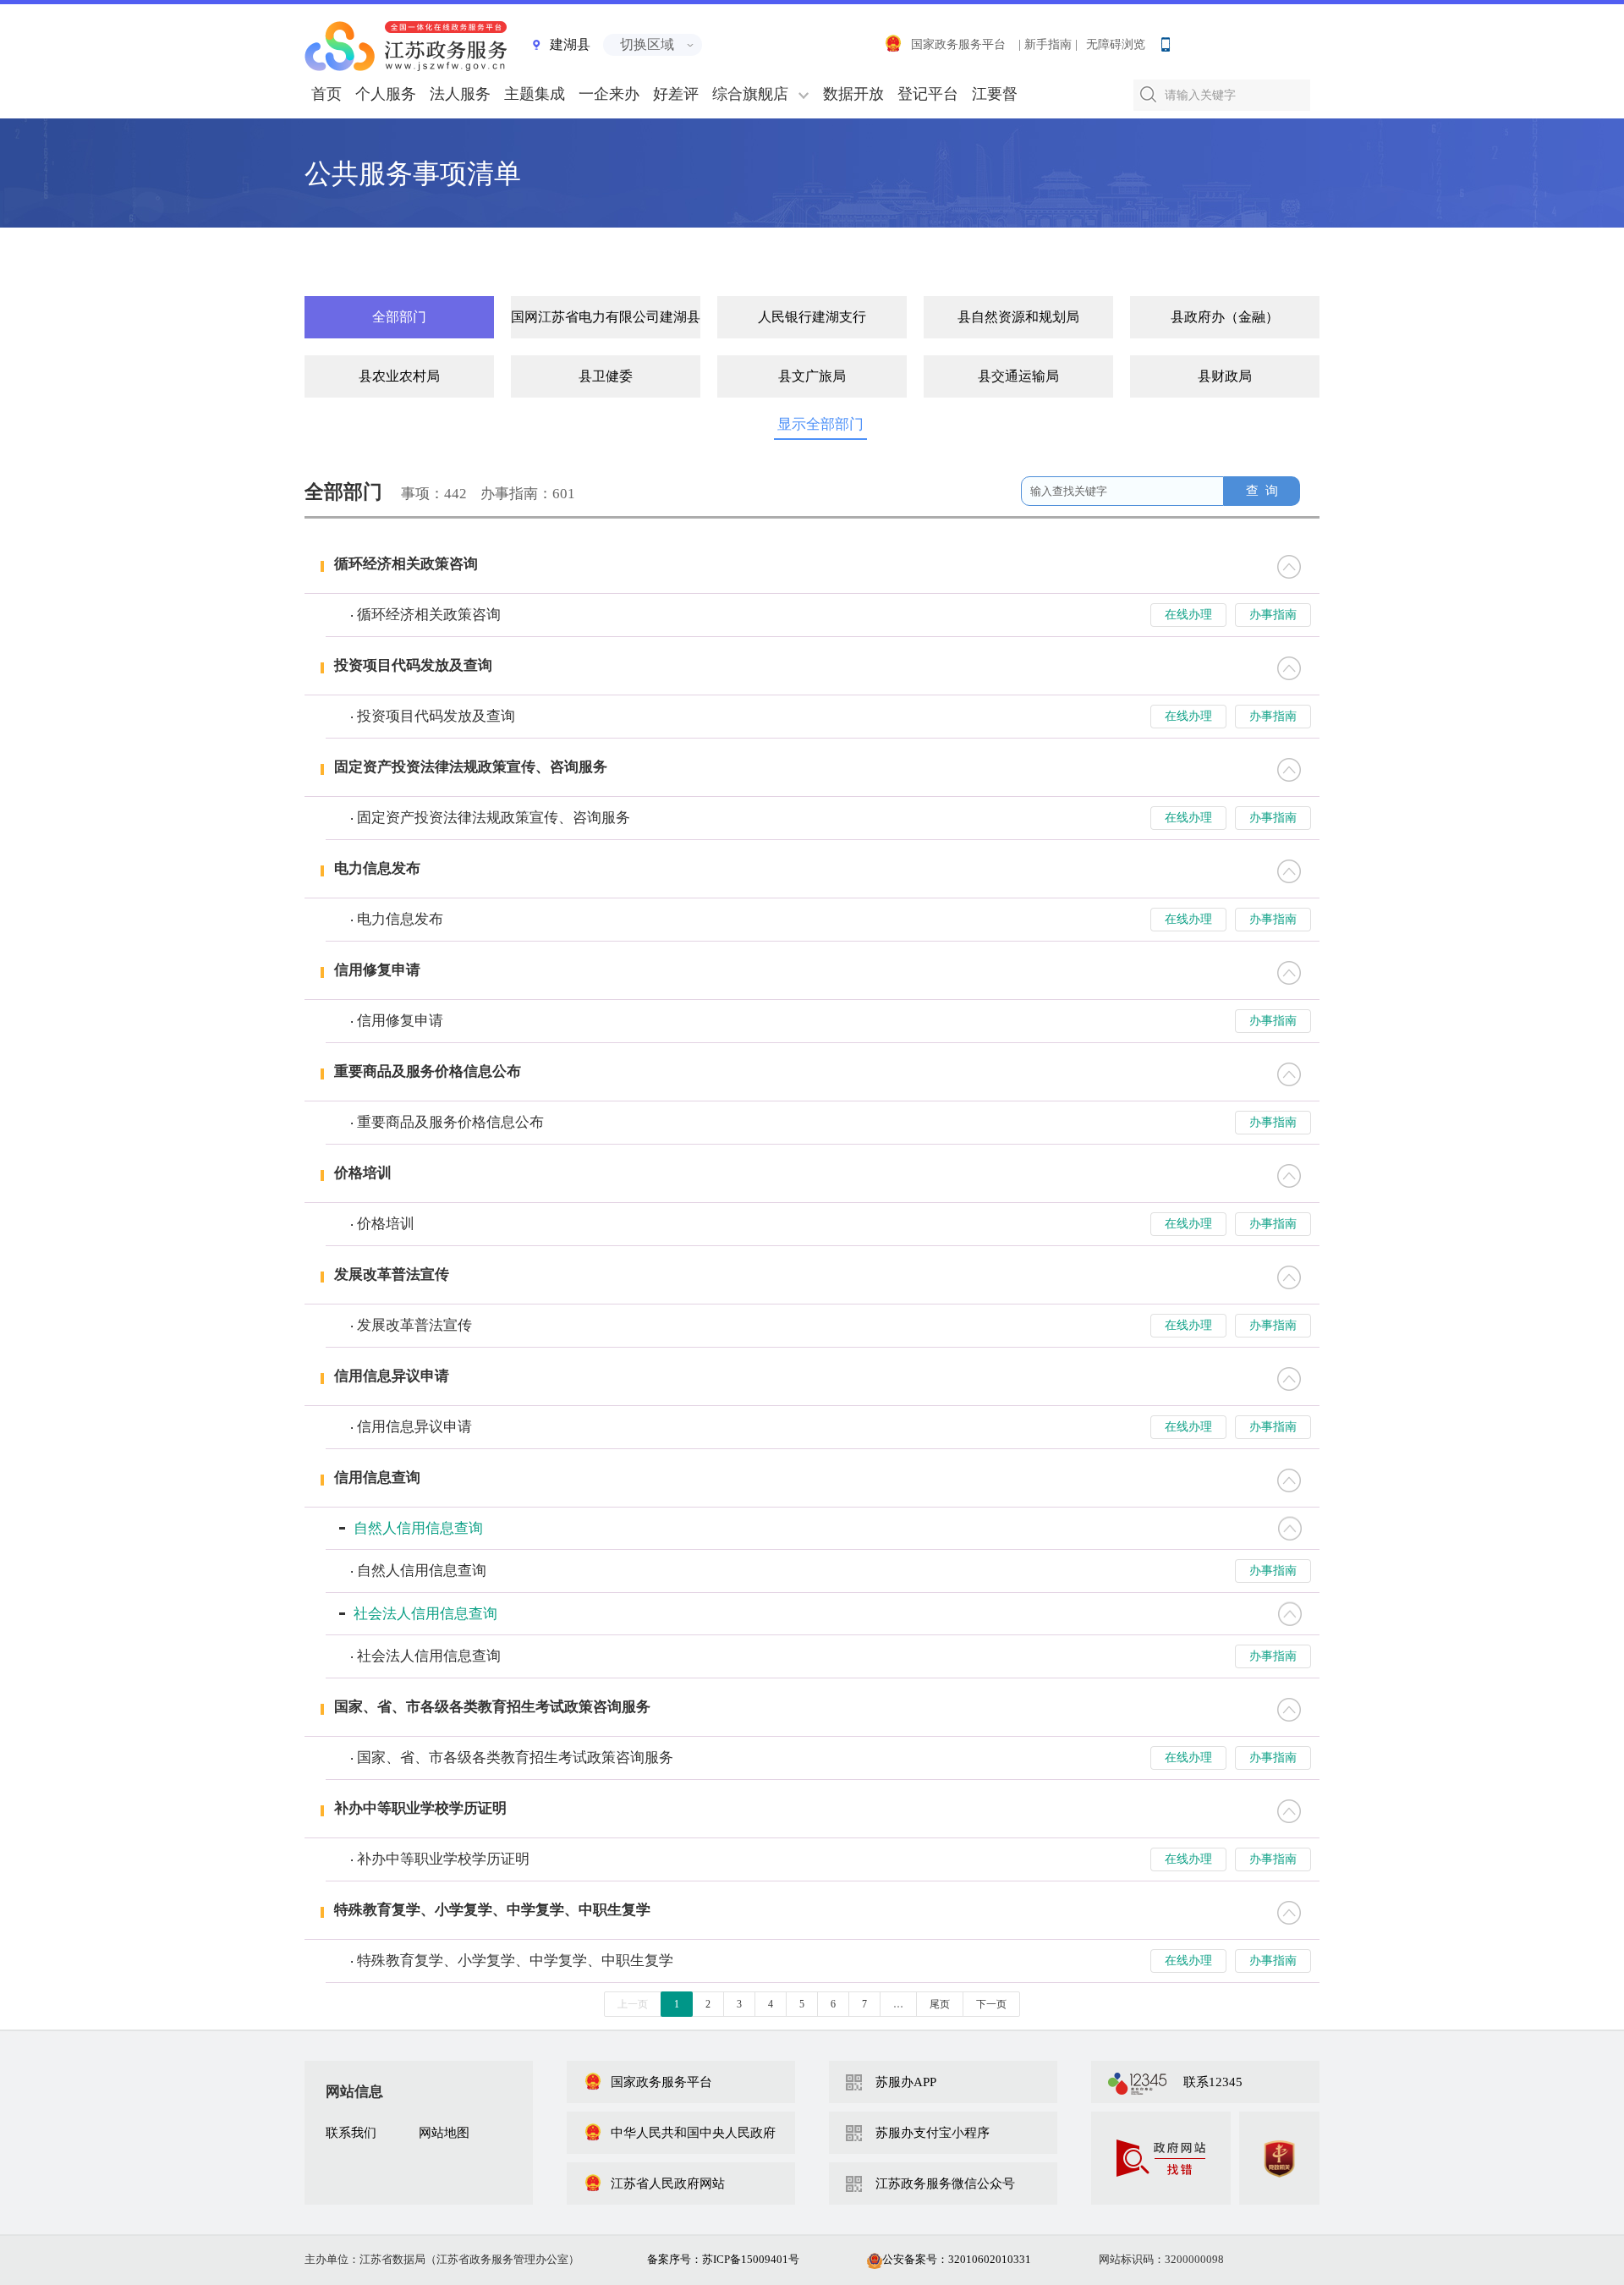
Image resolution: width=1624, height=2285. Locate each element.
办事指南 (1273, 615)
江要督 (995, 94)
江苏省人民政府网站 (668, 2183)
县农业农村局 (399, 376)
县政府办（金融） (1225, 317)
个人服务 (386, 94)
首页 (326, 94)
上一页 (633, 2004)
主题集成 (535, 94)
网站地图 (444, 2133)
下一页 (991, 2004)
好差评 (676, 94)
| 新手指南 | (1048, 44)
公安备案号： (957, 2259)
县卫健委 (606, 376)
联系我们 (351, 2133)
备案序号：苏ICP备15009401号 (723, 2259)
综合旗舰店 (750, 94)
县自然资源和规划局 (1018, 317)
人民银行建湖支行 (812, 317)
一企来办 (609, 94)
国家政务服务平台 (958, 44)
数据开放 (853, 94)
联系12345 (1213, 2082)
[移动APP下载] (1165, 41)
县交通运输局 (1018, 376)
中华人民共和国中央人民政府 (693, 2133)
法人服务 (460, 94)
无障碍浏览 (1116, 44)
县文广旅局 (812, 376)
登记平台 (928, 94)
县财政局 (1225, 376)
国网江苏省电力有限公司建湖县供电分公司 (606, 317)
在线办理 (1188, 615)
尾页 (940, 2004)
